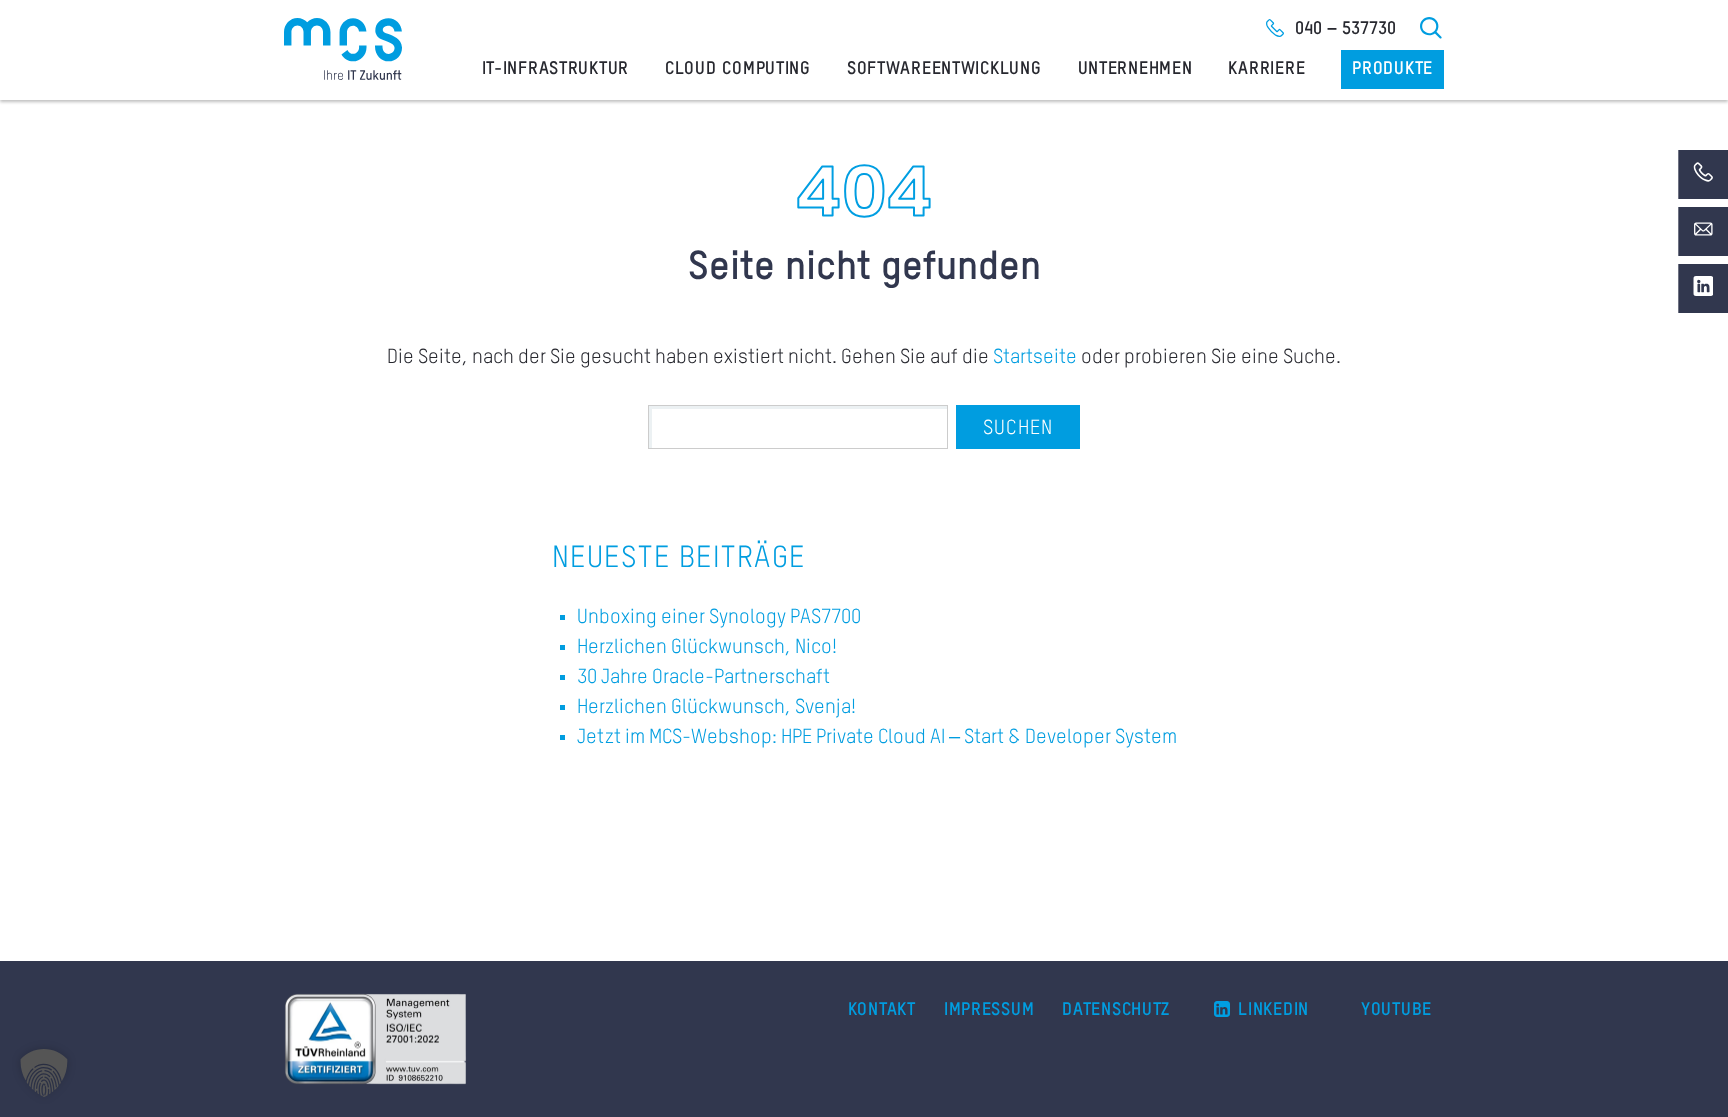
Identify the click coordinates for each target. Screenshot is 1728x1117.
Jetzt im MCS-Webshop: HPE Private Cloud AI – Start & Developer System (877, 738)
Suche (1432, 28)
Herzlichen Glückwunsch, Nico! (707, 648)
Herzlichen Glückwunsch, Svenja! (716, 708)
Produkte (1392, 69)
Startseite (1035, 358)
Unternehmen (1135, 69)
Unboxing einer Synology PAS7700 (719, 618)
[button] (44, 1073)
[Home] (343, 49)
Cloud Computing (738, 69)
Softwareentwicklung (944, 69)
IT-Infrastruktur (556, 69)
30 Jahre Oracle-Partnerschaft (703, 678)
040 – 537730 (1345, 29)
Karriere (1266, 69)
